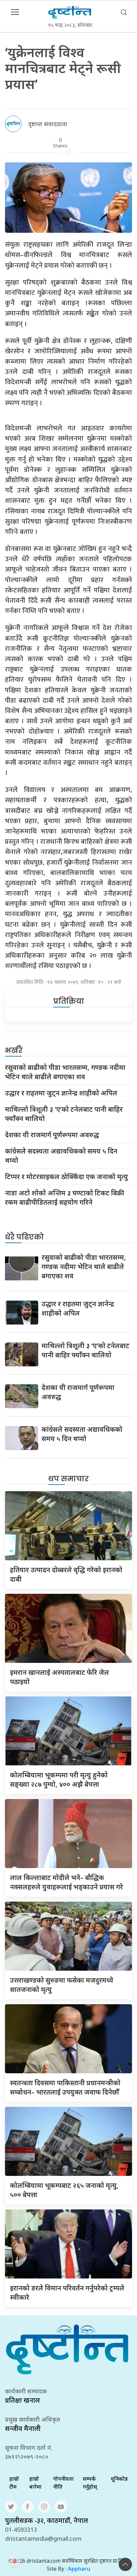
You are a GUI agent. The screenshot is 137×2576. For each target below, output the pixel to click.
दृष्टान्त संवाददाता (48, 124)
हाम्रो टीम (14, 2483)
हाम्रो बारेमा (35, 2483)
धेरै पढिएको (24, 1237)
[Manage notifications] (15, 2561)
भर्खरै (14, 1050)
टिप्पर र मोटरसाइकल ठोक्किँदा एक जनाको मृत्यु (67, 1177)
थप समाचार (68, 1479)
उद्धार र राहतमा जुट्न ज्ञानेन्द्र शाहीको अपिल (61, 1093)
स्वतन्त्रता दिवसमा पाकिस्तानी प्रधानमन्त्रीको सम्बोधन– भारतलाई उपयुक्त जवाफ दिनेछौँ (65, 2087)
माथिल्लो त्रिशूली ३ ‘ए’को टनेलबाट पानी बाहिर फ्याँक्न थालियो (64, 1114)
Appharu (79, 2569)
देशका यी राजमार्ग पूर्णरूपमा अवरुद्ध (52, 1135)
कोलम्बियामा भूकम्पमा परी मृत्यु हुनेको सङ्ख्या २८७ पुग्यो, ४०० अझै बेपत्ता (59, 1780)
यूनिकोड (119, 2479)
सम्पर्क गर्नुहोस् (90, 2483)
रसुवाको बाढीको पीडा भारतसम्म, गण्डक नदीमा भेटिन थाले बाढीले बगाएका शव (65, 1072)
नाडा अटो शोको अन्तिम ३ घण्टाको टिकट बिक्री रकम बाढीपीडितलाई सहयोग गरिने (65, 1198)
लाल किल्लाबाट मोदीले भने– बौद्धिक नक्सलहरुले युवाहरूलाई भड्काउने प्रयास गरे (67, 1882)
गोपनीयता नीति (64, 2483)
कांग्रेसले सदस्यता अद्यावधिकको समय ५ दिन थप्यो (61, 1156)
